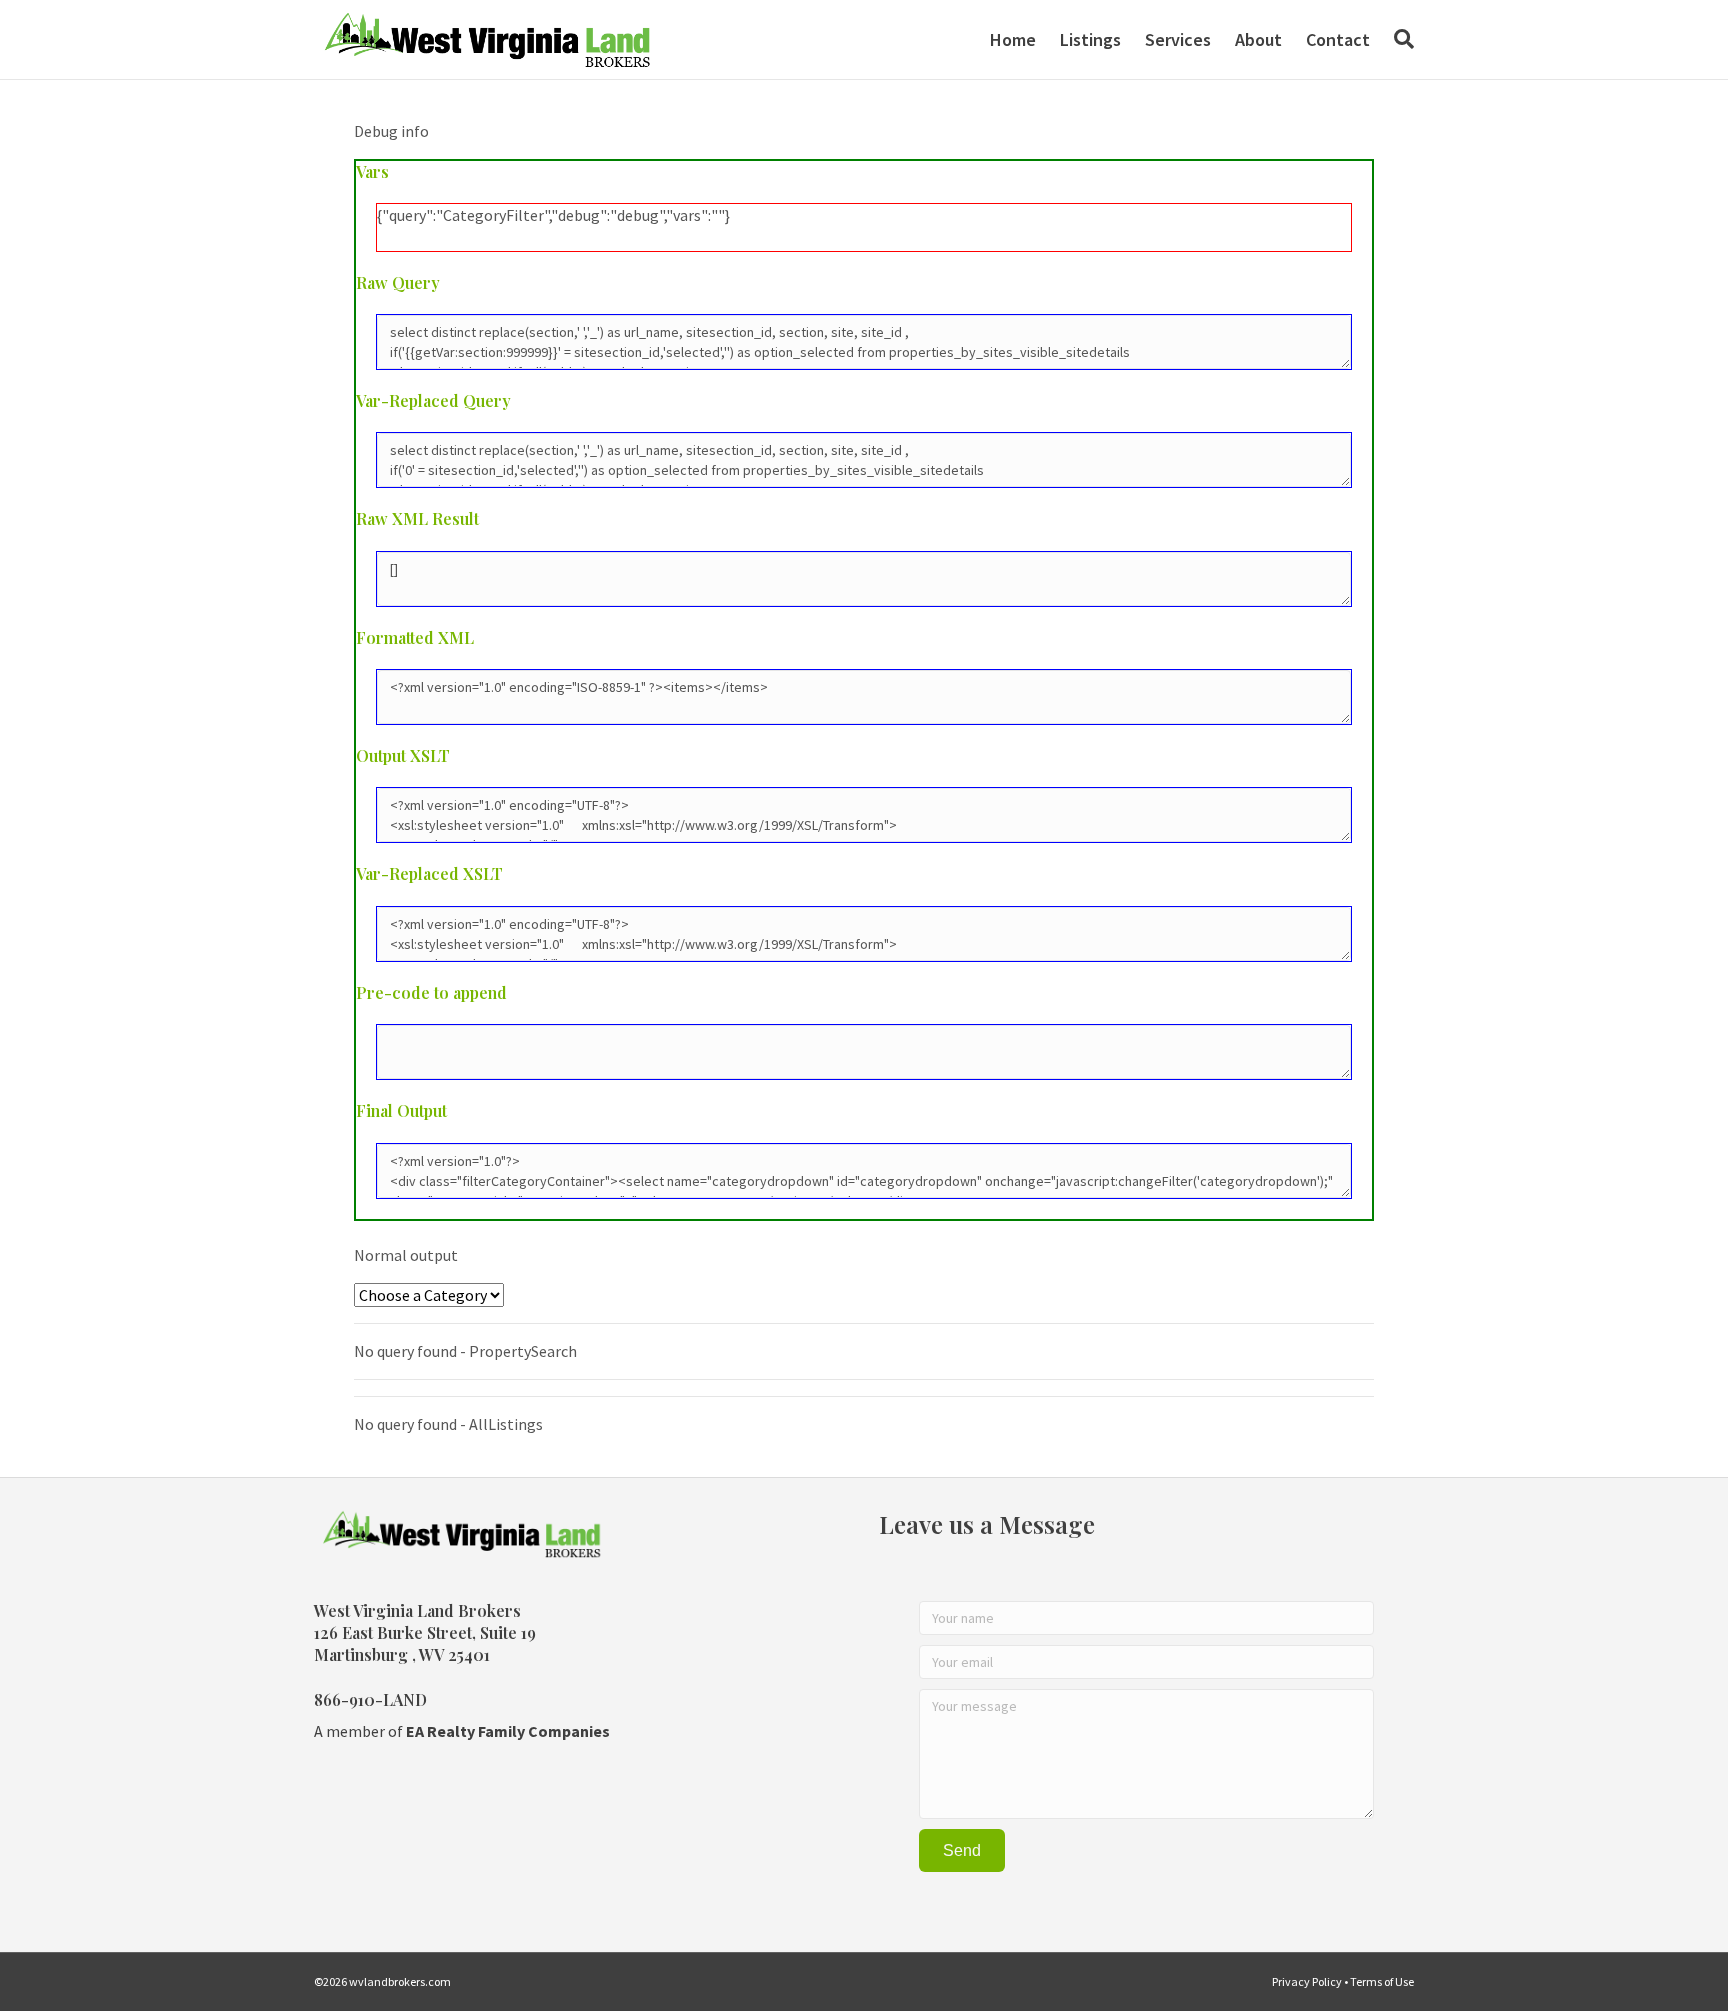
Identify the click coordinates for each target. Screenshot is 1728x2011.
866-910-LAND (370, 1699)
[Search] (1398, 39)
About (1258, 39)
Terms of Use (1382, 1981)
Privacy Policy (1307, 1981)
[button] (962, 1850)
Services (1178, 39)
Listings (1090, 39)
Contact (1338, 39)
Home (1013, 39)
